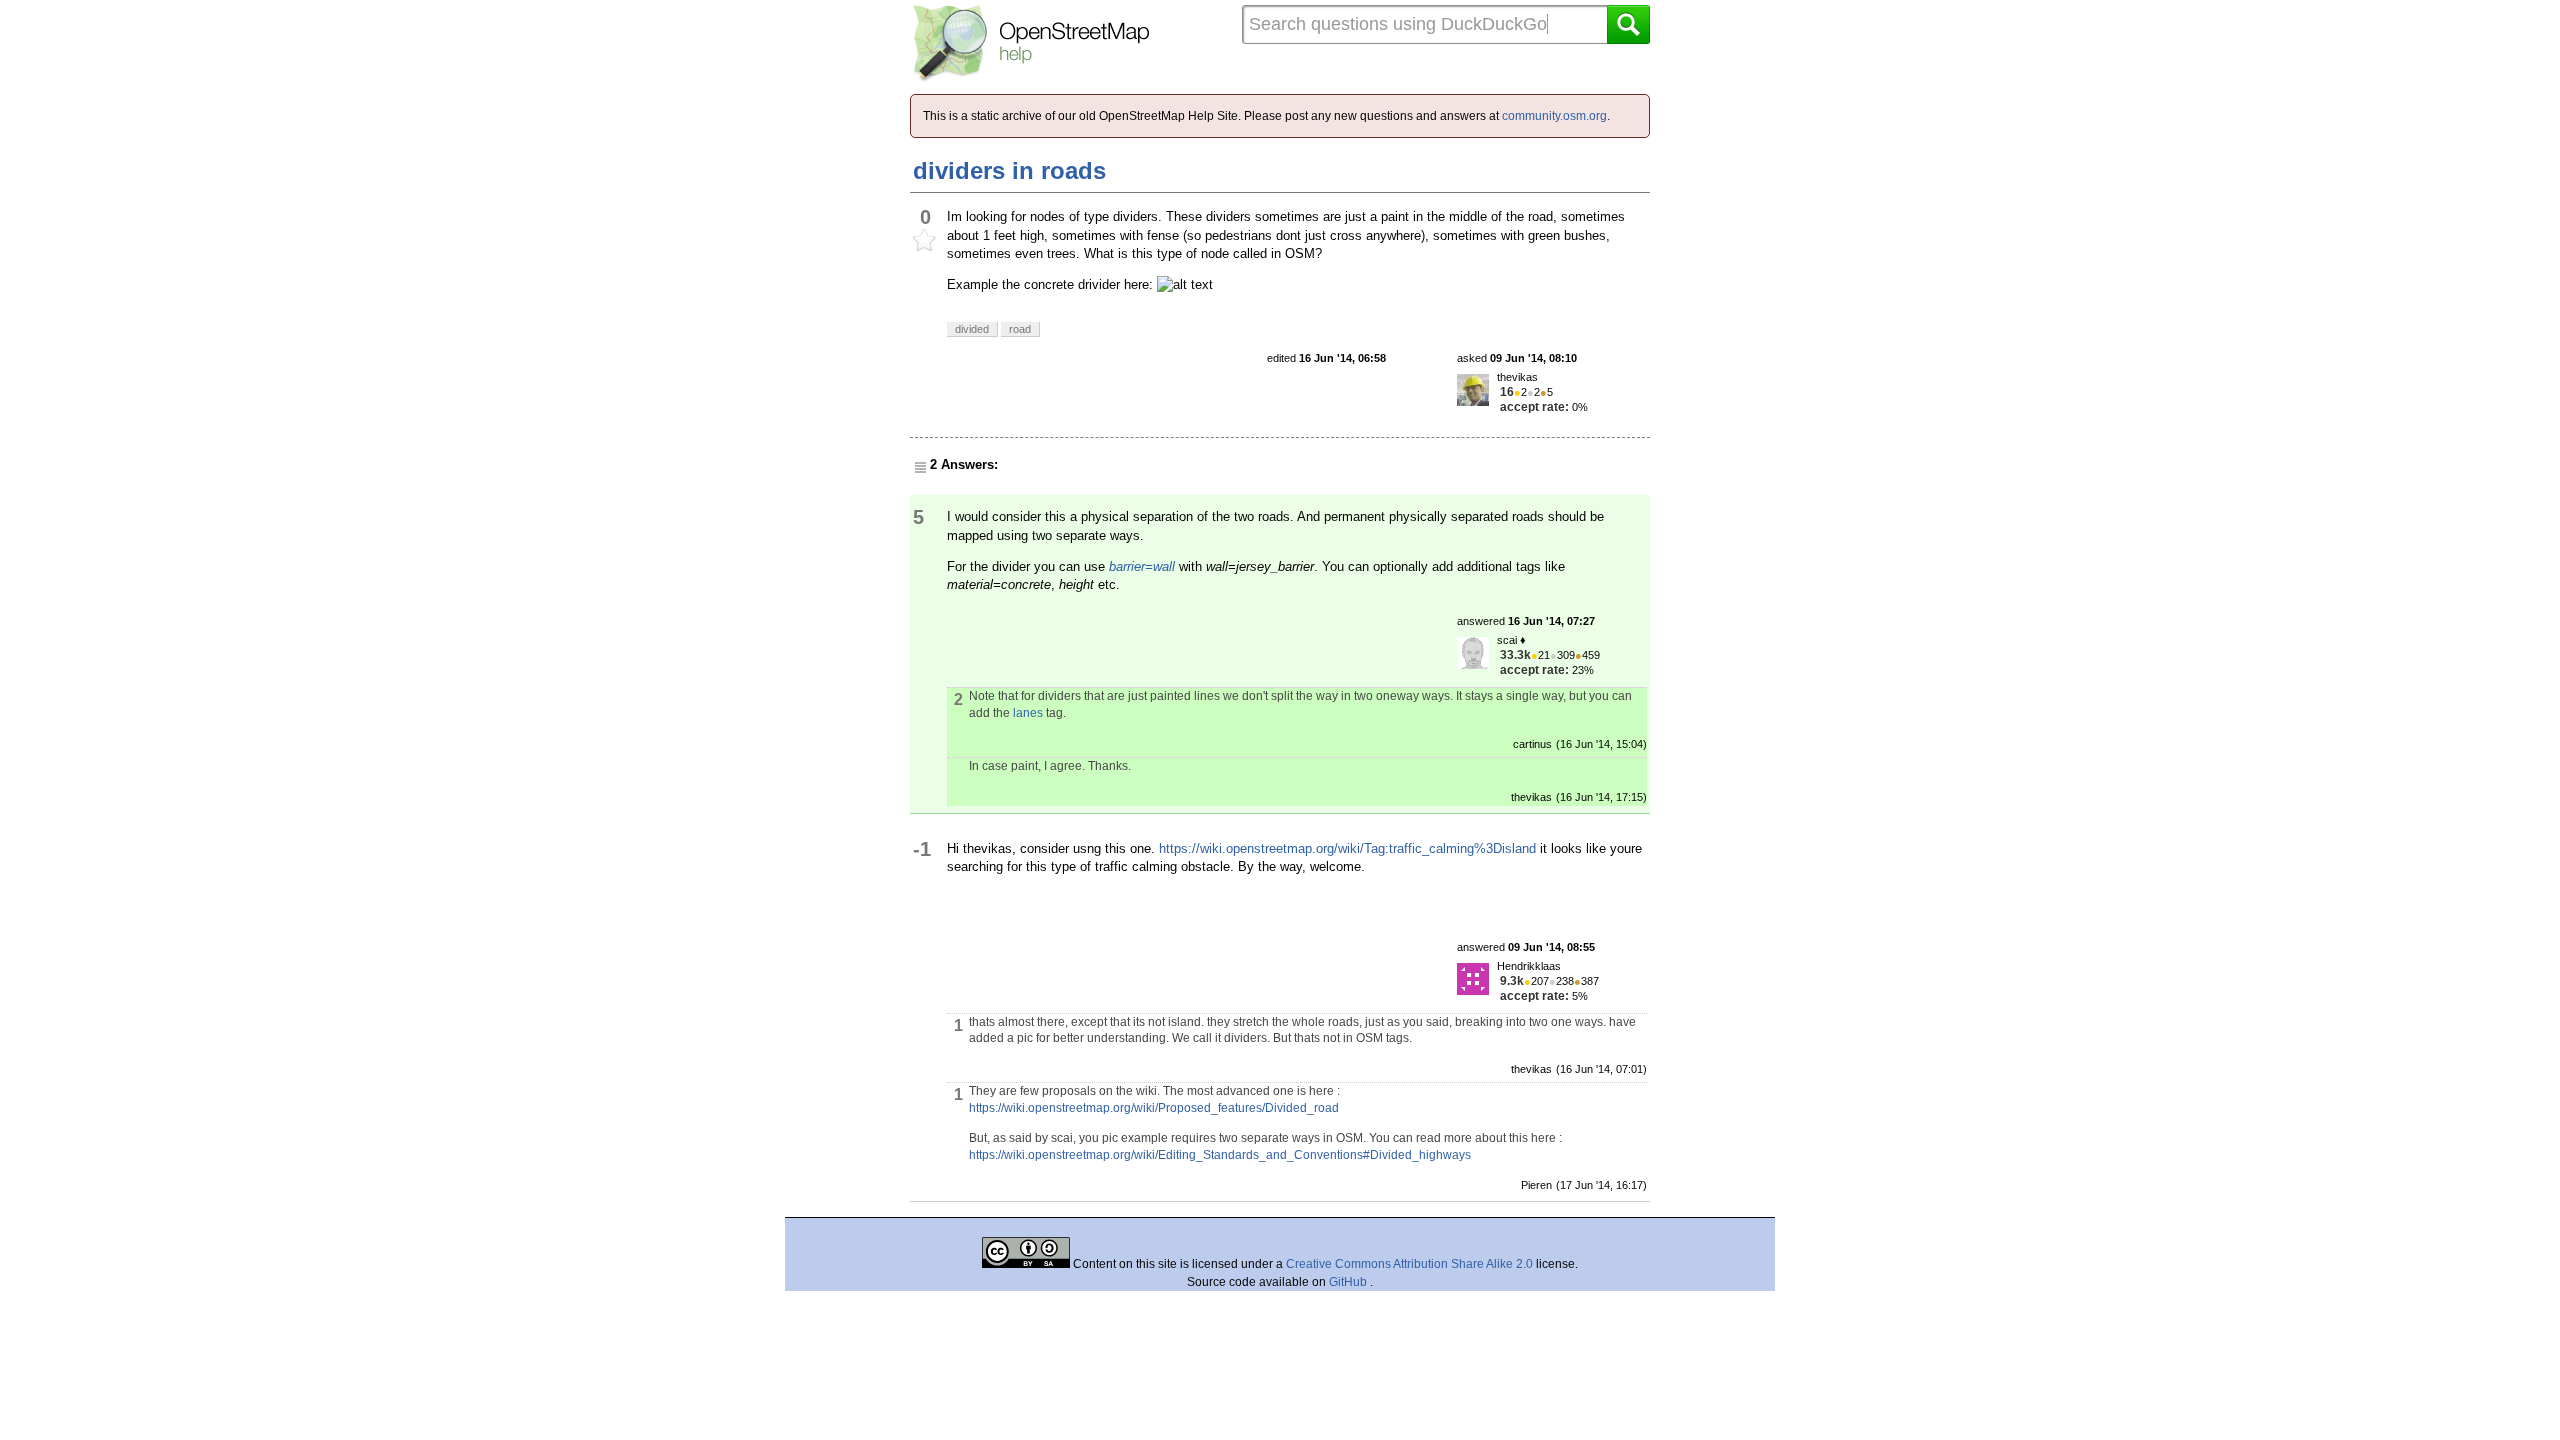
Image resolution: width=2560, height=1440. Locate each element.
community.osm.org (1554, 116)
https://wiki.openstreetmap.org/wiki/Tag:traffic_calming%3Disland (1347, 848)
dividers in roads (1009, 170)
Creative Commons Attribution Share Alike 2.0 (1409, 1264)
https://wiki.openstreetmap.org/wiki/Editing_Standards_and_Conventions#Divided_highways (1220, 1155)
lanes (1028, 713)
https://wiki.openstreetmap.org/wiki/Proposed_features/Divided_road (1154, 1108)
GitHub (1349, 1282)
